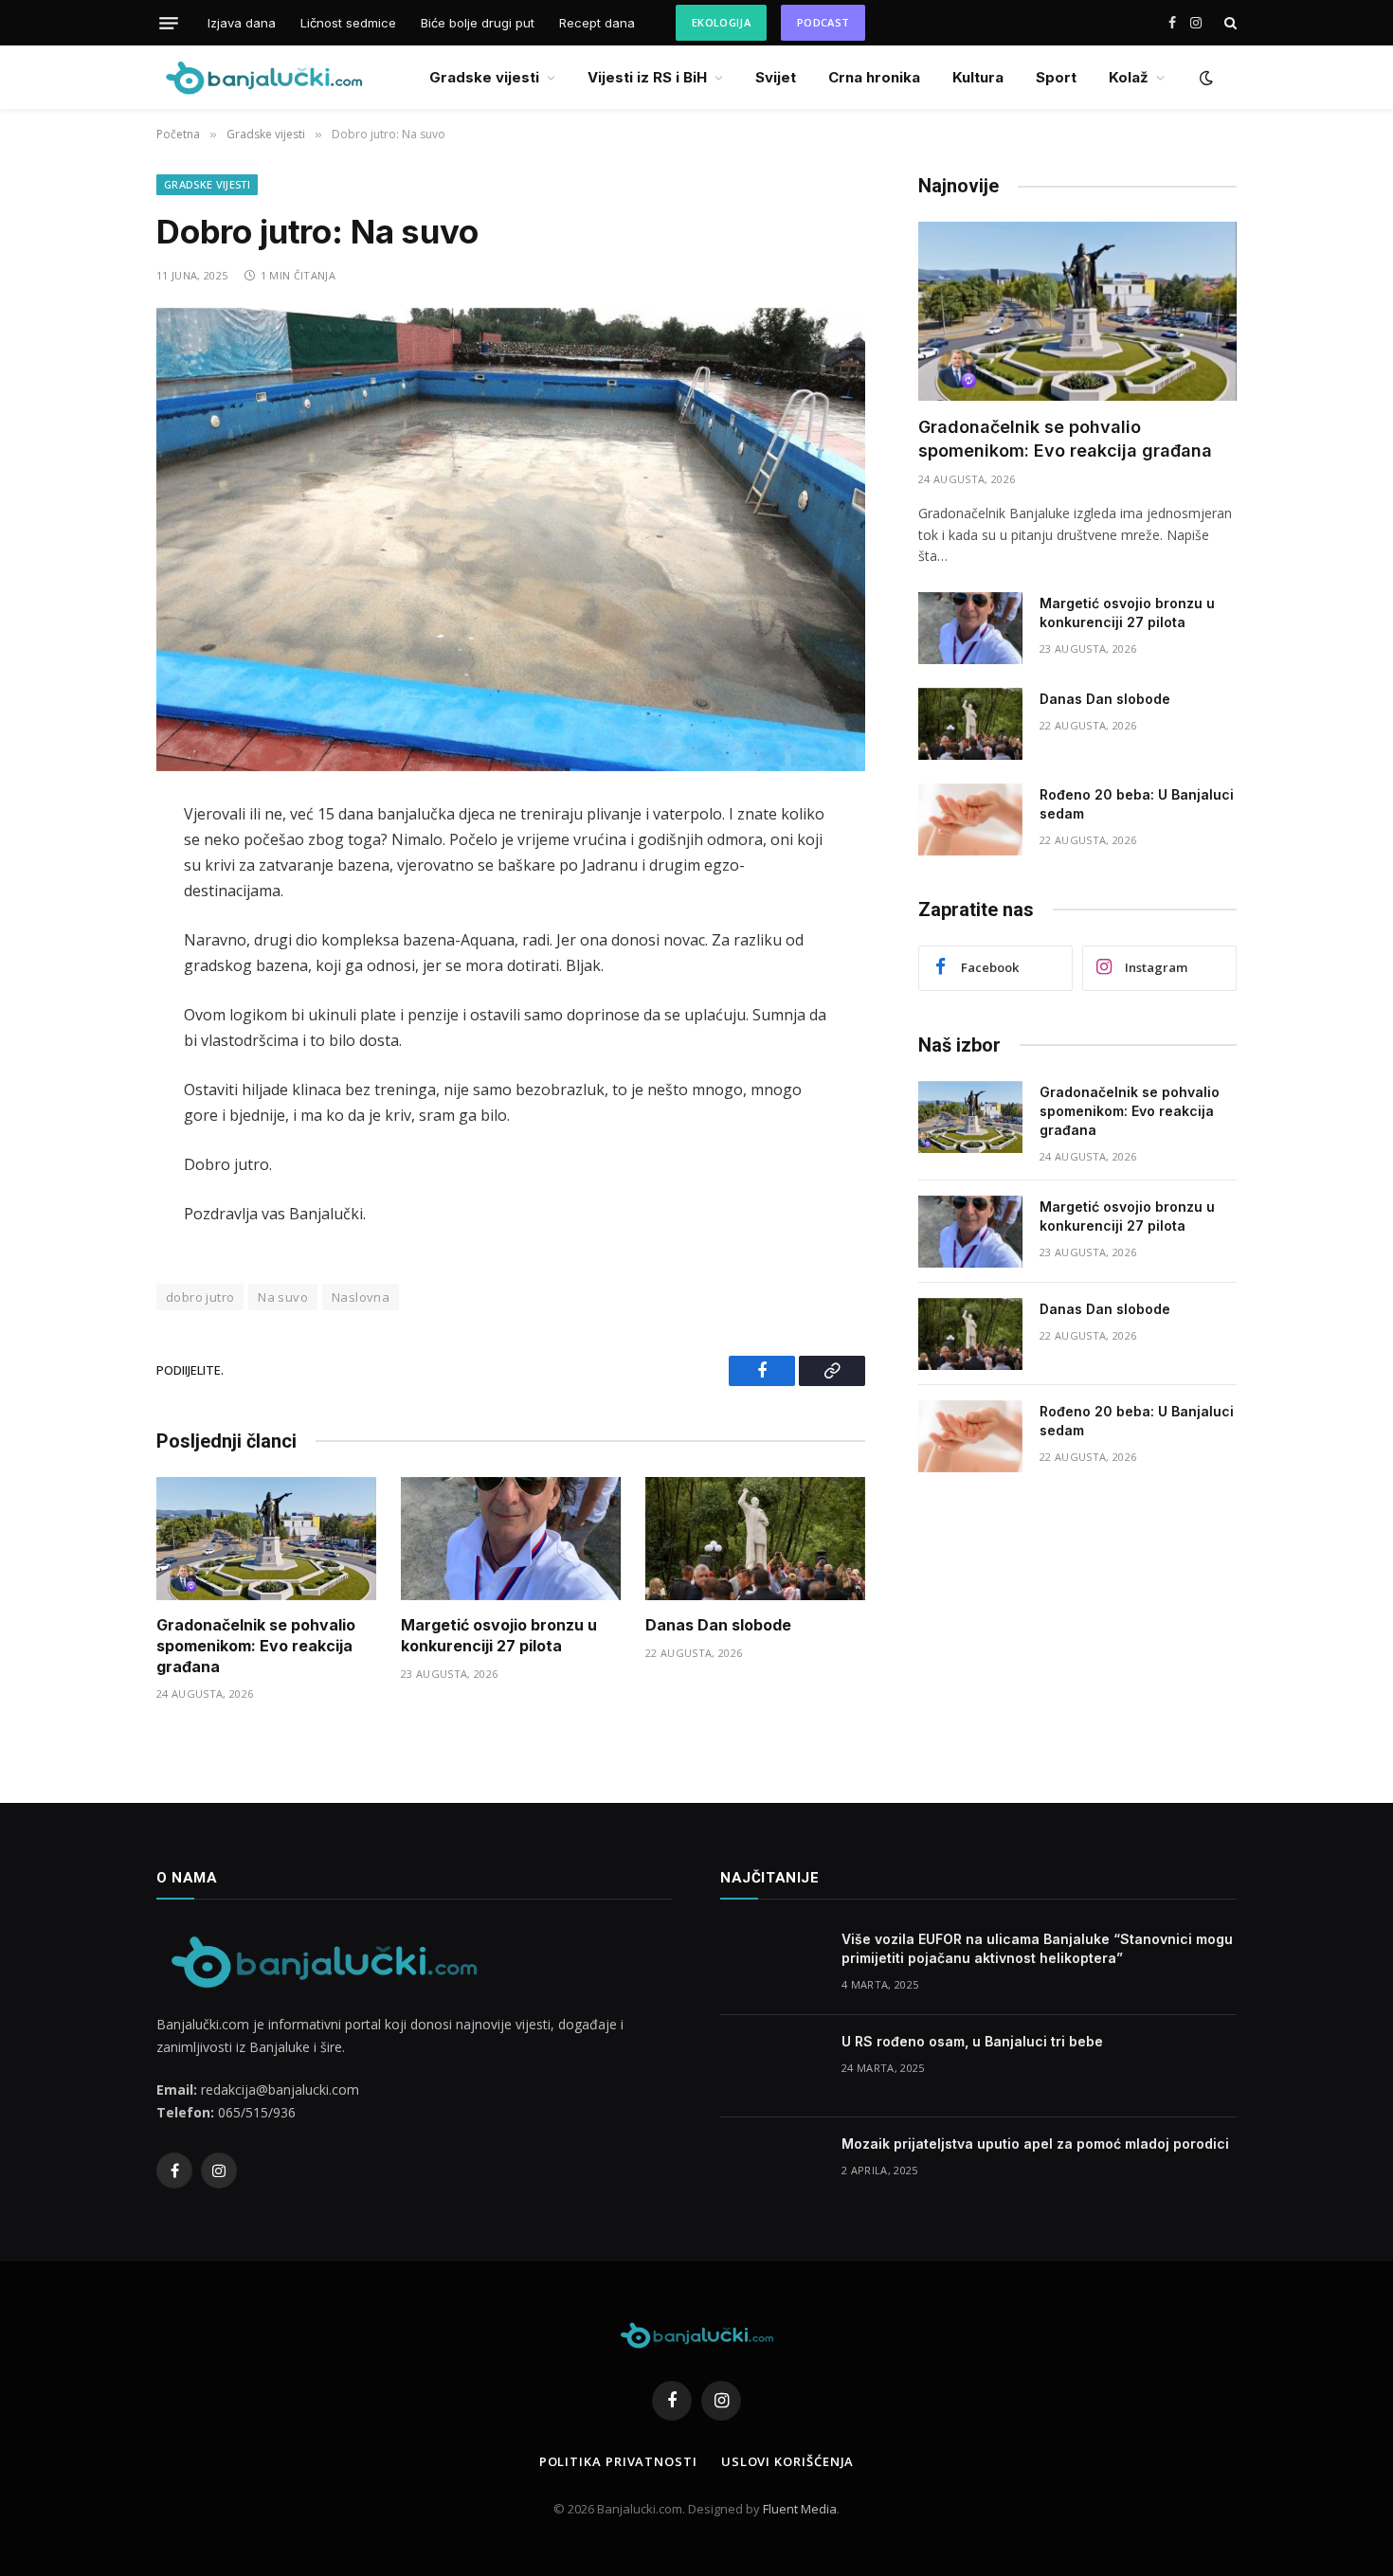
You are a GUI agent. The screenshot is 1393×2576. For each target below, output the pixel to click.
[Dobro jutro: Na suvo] (511, 540)
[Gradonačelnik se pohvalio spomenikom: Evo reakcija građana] (266, 1539)
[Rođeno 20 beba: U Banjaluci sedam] (970, 820)
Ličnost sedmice (348, 23)
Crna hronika (874, 77)
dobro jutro (200, 1297)
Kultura (978, 77)
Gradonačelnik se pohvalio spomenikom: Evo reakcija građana (256, 1646)
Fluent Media (800, 2509)
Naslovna (361, 1297)
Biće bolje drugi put (478, 23)
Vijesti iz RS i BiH (647, 77)
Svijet (776, 77)
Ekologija (721, 22)
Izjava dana (242, 23)
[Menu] (169, 23)
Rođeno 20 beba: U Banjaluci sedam (1137, 804)
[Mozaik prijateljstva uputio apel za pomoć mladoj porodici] (772, 2169)
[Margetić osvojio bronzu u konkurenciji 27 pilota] (511, 1539)
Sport (1056, 77)
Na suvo (283, 1297)
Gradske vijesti (484, 77)
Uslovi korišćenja (787, 2461)
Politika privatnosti (618, 2461)
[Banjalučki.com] (263, 77)
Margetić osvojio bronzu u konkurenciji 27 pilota (499, 1635)
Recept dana (597, 23)
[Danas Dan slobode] (755, 1539)
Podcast (823, 22)
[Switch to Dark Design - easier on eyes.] (1204, 78)
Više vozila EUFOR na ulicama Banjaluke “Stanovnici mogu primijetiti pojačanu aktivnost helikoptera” (1037, 1948)
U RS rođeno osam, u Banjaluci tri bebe (972, 2041)
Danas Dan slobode (718, 1625)
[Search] (1229, 23)
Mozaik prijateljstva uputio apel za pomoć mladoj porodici (1035, 2144)
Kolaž (1129, 77)
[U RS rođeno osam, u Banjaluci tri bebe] (772, 2066)
